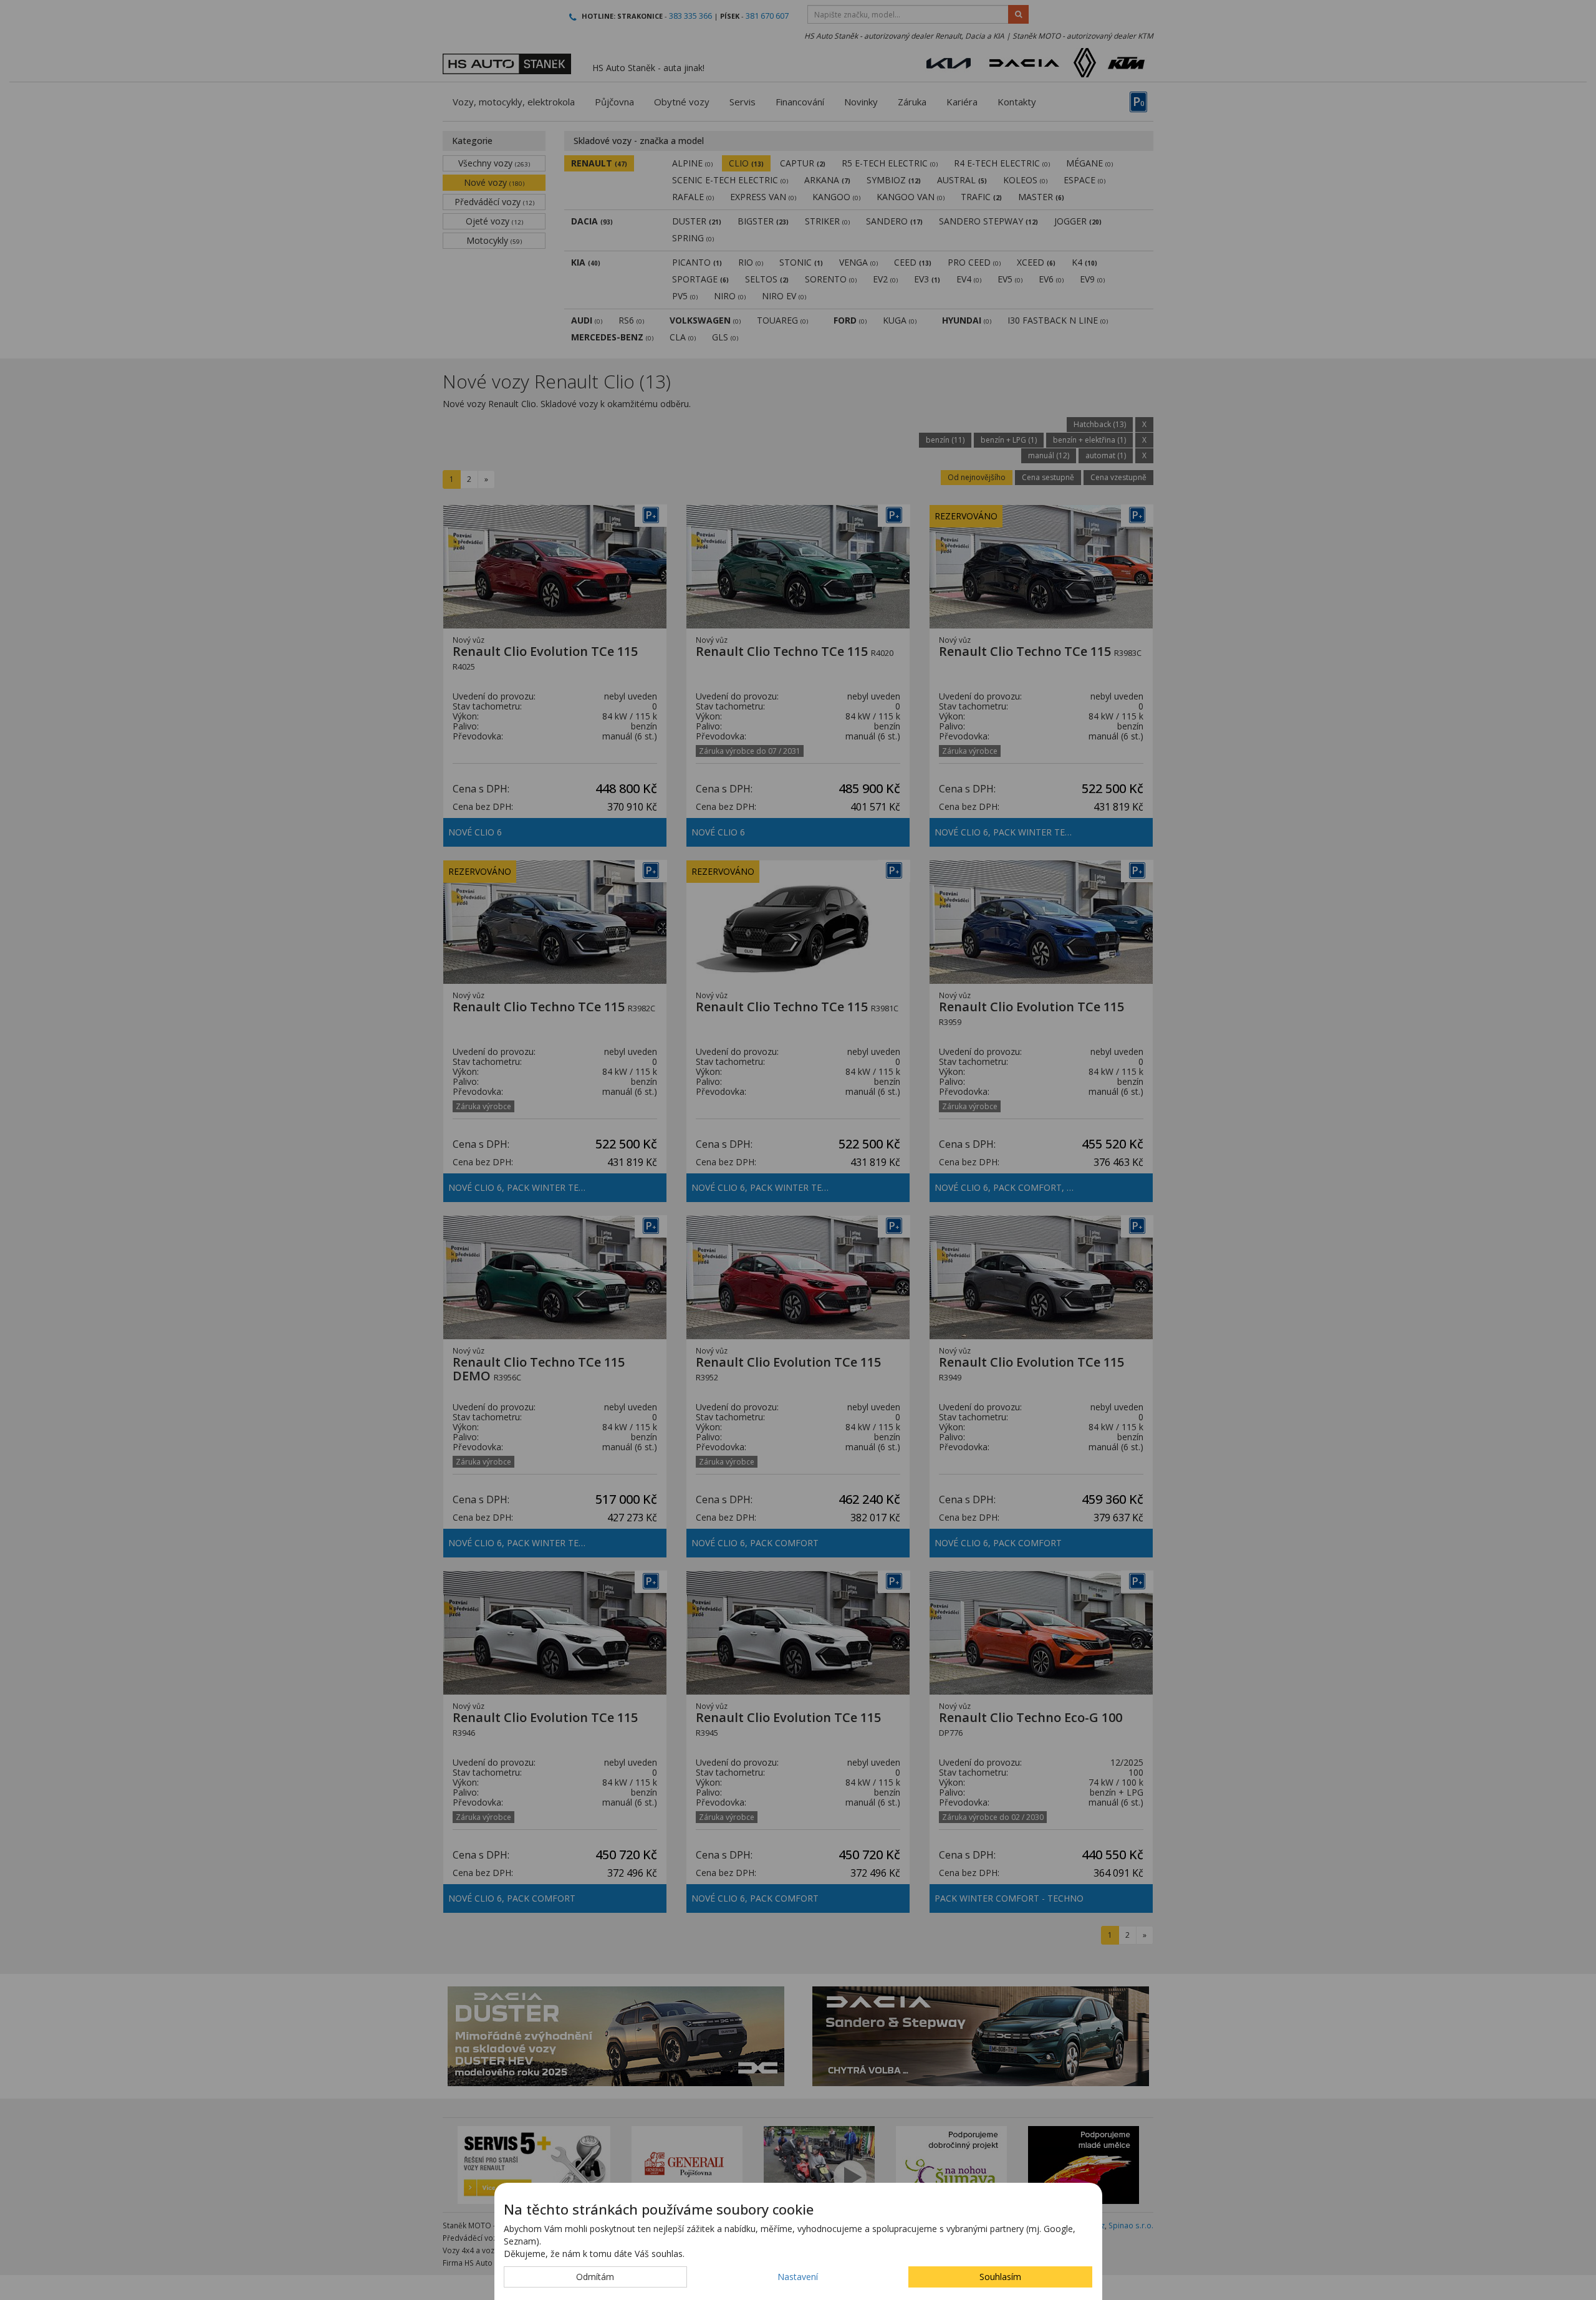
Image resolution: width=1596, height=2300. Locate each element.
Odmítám (595, 2277)
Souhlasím (1000, 2277)
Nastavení (798, 2277)
